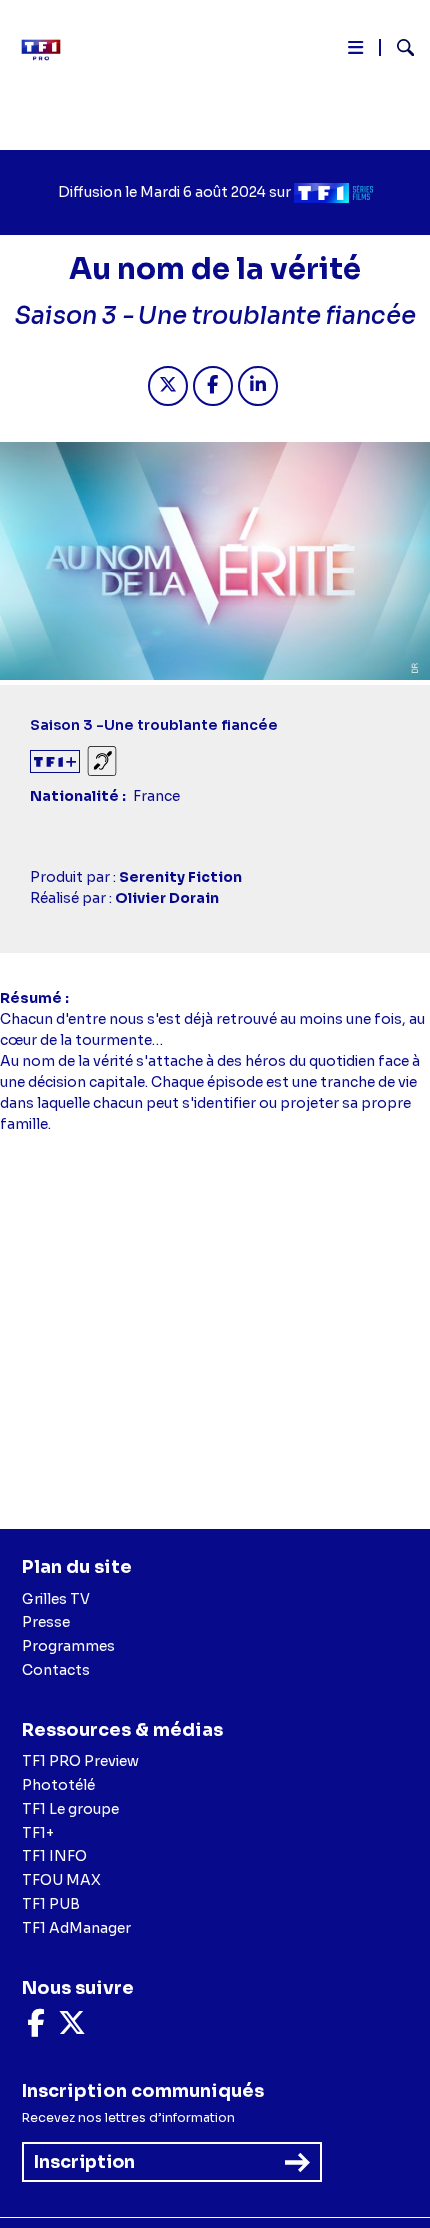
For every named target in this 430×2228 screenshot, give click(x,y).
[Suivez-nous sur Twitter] (72, 2028)
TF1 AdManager (76, 1928)
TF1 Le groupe (70, 1809)
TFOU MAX (61, 1880)
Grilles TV (56, 1599)
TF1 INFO (54, 1856)
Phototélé (58, 1785)
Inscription (84, 2162)
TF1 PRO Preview (80, 1761)
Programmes (68, 1646)
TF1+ (38, 1833)
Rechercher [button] (397, 47)
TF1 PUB (51, 1904)
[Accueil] (48, 50)
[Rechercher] (397, 50)
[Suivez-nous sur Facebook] (36, 2028)
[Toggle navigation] (355, 51)
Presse (46, 1622)
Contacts (56, 1670)
